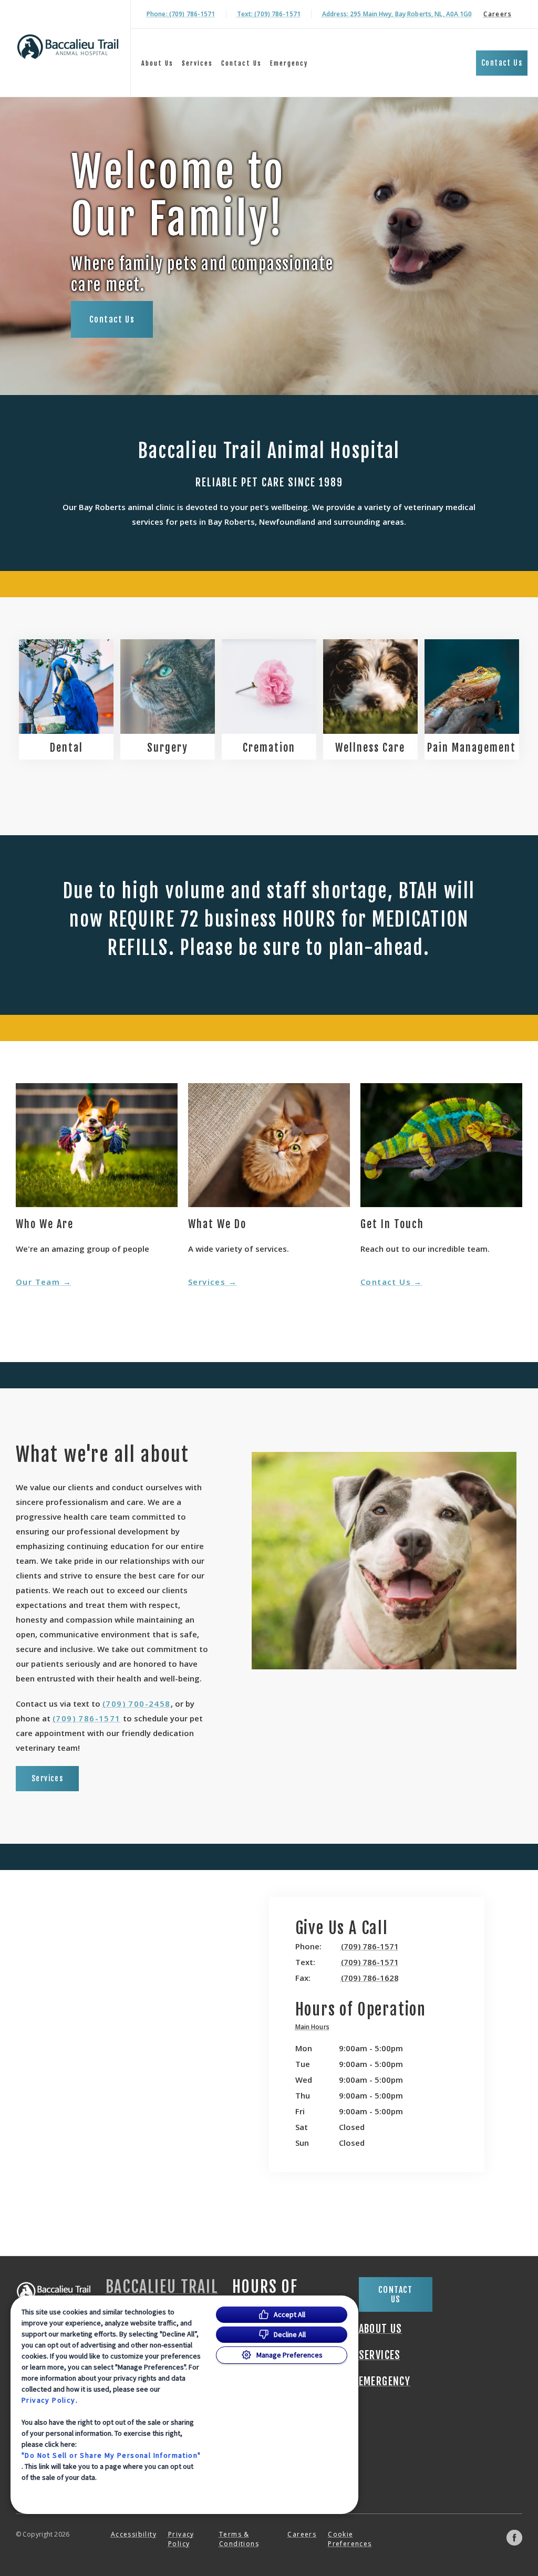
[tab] (315, 2028)
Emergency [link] (289, 63)
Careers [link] (498, 14)
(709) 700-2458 (137, 1704)
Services (197, 63)
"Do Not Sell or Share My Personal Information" (111, 2455)
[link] (68, 46)
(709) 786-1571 (87, 1718)
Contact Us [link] (241, 63)
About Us (157, 63)
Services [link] (207, 1282)
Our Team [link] (38, 1282)
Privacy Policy (49, 2400)
